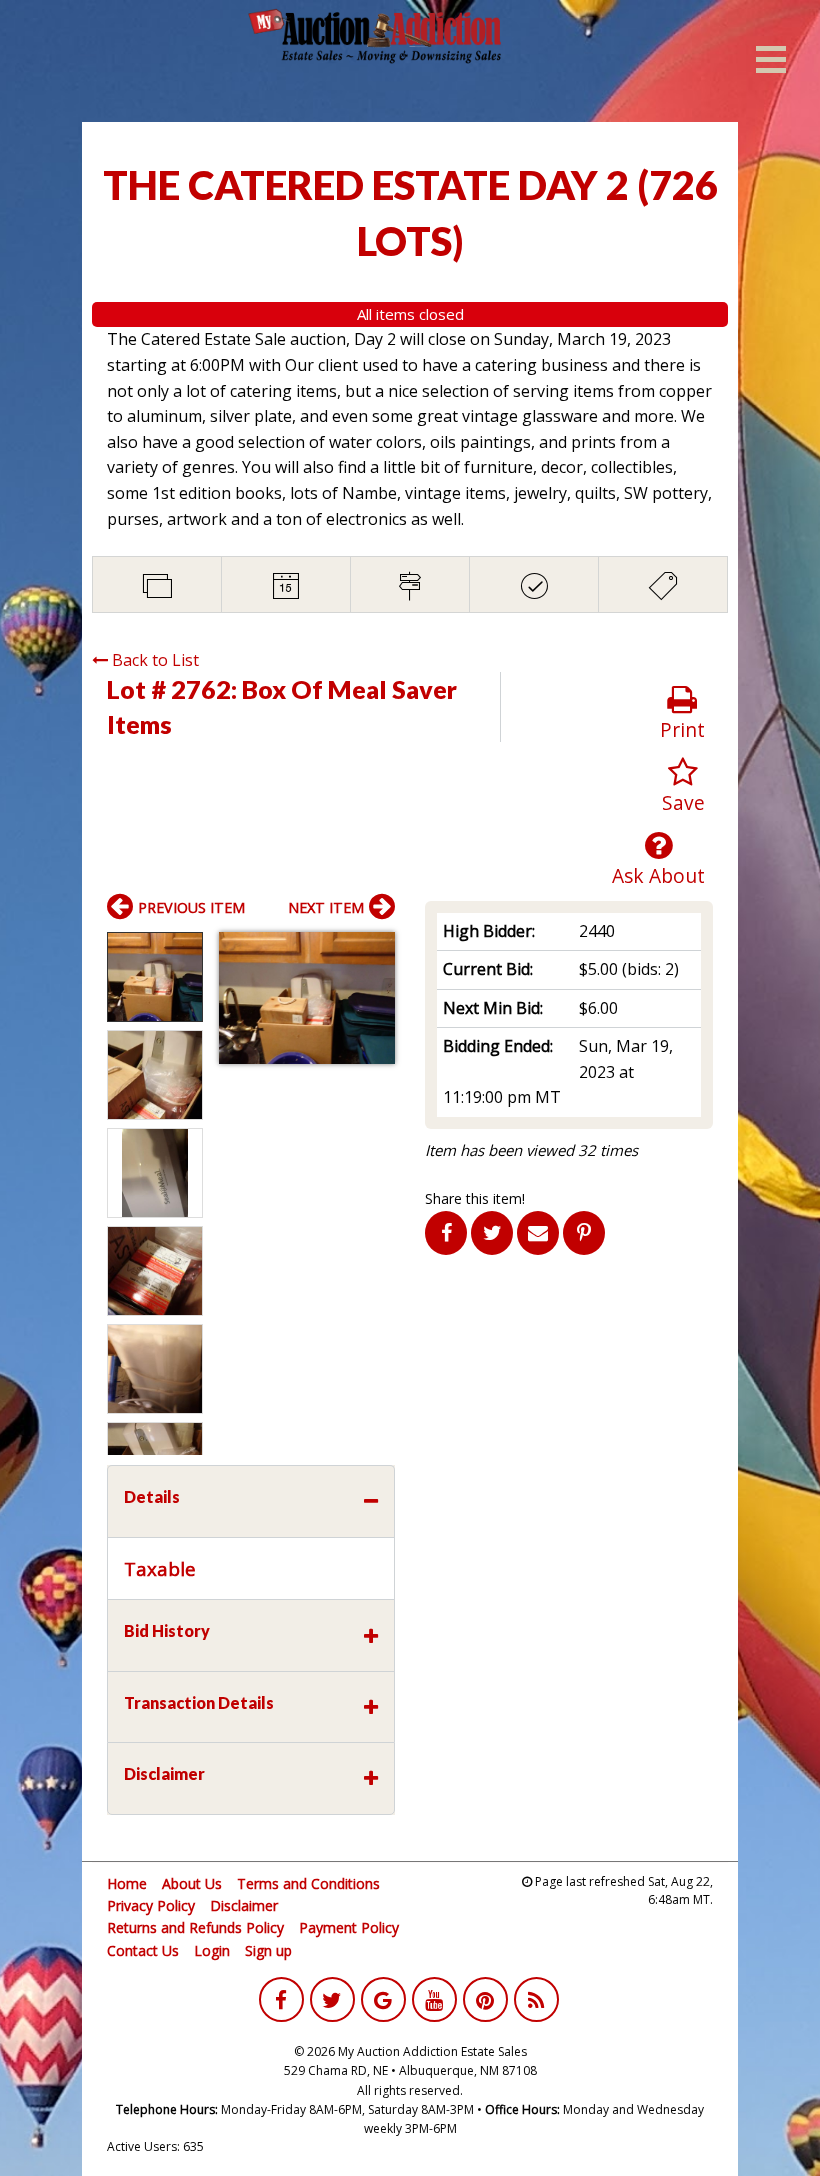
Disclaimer (244, 1905)
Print (682, 729)
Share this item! (475, 1198)
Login (212, 1950)
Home (127, 1883)
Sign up (268, 1950)
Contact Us (143, 1950)
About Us (192, 1883)
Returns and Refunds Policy (195, 1927)
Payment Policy (349, 1927)
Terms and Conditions (308, 1883)
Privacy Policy (151, 1905)
